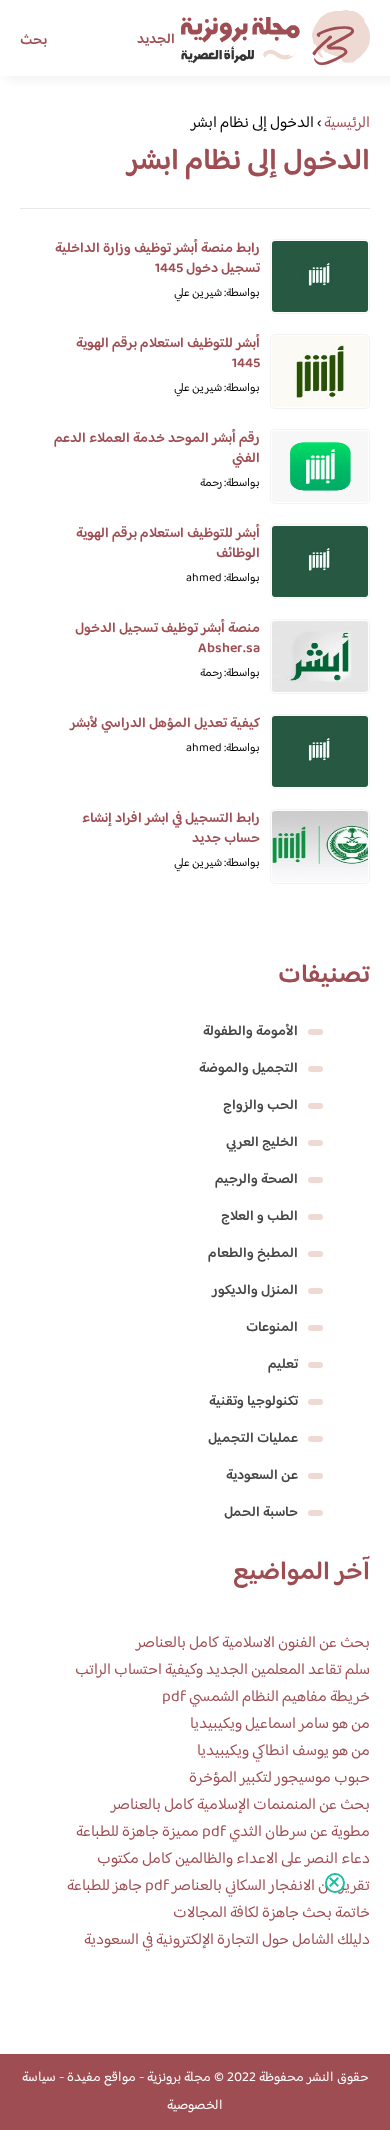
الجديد (156, 40)
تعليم (283, 1365)
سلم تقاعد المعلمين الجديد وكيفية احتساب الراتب (222, 1670)
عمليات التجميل (253, 1439)
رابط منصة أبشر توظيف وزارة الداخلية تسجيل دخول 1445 (157, 259)
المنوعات (272, 1328)
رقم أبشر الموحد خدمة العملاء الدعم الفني (157, 449)
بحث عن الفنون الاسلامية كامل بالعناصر (253, 1643)
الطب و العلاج (259, 1217)
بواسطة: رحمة (230, 483)
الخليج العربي (262, 1143)
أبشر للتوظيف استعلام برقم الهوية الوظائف (168, 544)
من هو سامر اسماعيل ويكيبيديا (280, 1724)
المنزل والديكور (255, 1291)
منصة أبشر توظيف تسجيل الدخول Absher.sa (167, 639)
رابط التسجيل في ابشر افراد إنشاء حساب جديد (171, 829)
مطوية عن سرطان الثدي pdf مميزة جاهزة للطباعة (223, 1832)
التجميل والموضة (248, 1069)
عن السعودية (262, 1476)
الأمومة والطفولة (250, 1032)
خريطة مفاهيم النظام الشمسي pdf (266, 1697)
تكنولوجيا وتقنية (253, 1402)
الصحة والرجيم (256, 1180)
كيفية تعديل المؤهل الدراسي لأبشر (165, 724)
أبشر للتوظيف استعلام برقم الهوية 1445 (168, 354)
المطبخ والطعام (253, 1254)
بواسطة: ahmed (223, 578)
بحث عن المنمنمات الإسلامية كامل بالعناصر (240, 1805)
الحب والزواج (260, 1106)
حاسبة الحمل (261, 1513)
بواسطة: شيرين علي (217, 293)
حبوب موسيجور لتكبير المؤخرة (279, 1778)
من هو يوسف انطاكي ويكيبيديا (283, 1751)
